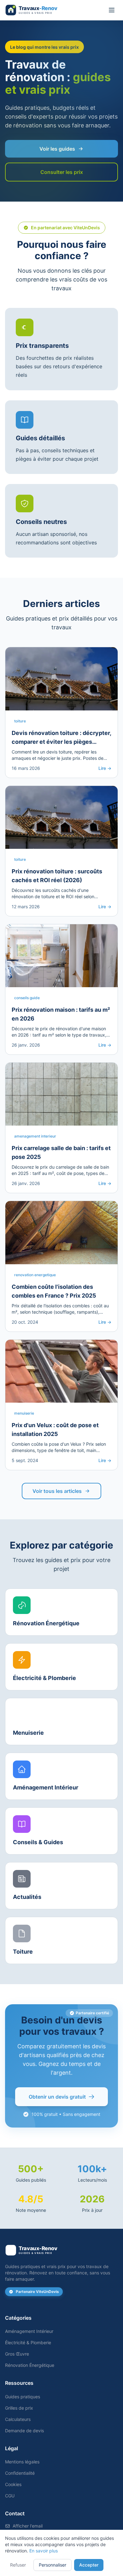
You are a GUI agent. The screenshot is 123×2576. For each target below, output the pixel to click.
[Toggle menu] (112, 10)
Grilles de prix (19, 2408)
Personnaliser (53, 2565)
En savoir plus (44, 2551)
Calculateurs (18, 2419)
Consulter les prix (62, 172)
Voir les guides (57, 149)
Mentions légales (22, 2462)
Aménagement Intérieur (29, 2331)
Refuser (18, 2565)
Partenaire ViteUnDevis (37, 2292)
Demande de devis (24, 2431)
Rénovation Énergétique (30, 2365)
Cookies (13, 2484)
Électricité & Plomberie (28, 2342)
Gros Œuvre (17, 2354)
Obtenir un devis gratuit (57, 2097)
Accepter (89, 2565)
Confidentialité (20, 2473)
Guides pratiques (23, 2397)
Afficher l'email (28, 2526)
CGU (10, 2496)
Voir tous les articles (57, 1491)
